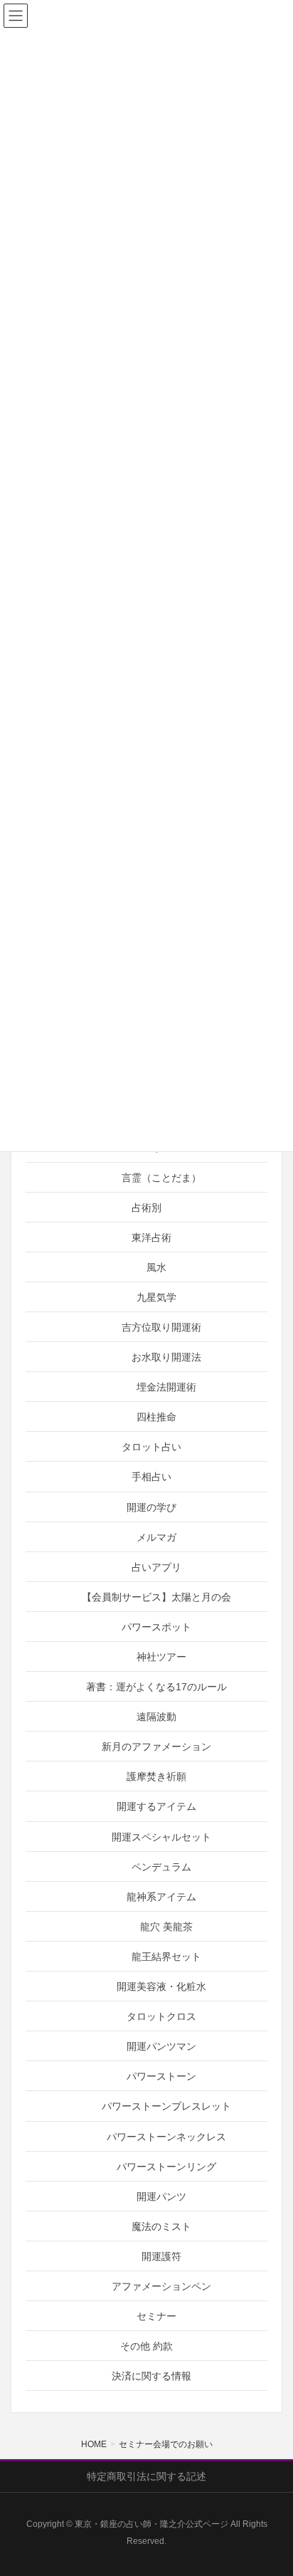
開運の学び (151, 1507)
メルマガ (156, 1537)
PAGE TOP (271, 2486)
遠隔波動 (156, 1717)
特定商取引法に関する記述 (146, 2476)
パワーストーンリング (166, 2167)
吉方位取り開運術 (161, 1327)
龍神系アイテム (161, 1897)
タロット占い (151, 1447)
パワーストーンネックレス (166, 2137)
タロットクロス (161, 2016)
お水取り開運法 (166, 1357)
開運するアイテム (156, 1806)
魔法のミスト (161, 2226)
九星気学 (156, 1297)
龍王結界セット (166, 1957)
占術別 (146, 1208)
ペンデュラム (161, 1867)
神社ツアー (161, 1657)
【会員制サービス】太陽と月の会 (156, 1597)
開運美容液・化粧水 (161, 1986)
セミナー (156, 2316)
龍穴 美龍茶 (166, 1927)
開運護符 (161, 2256)
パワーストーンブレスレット (166, 2106)
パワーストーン (161, 2076)
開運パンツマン (161, 2046)
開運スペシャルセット (161, 1837)
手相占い (151, 1477)
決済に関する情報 (151, 2376)
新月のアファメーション (156, 1747)
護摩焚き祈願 (156, 1776)
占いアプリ (156, 1567)
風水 (156, 1267)
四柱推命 (156, 1417)
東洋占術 (151, 1237)
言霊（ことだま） (161, 1178)
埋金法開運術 (166, 1387)
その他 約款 (146, 2346)
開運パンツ (161, 2197)
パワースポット (156, 1627)
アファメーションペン (161, 2286)
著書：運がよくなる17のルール (156, 1687)
